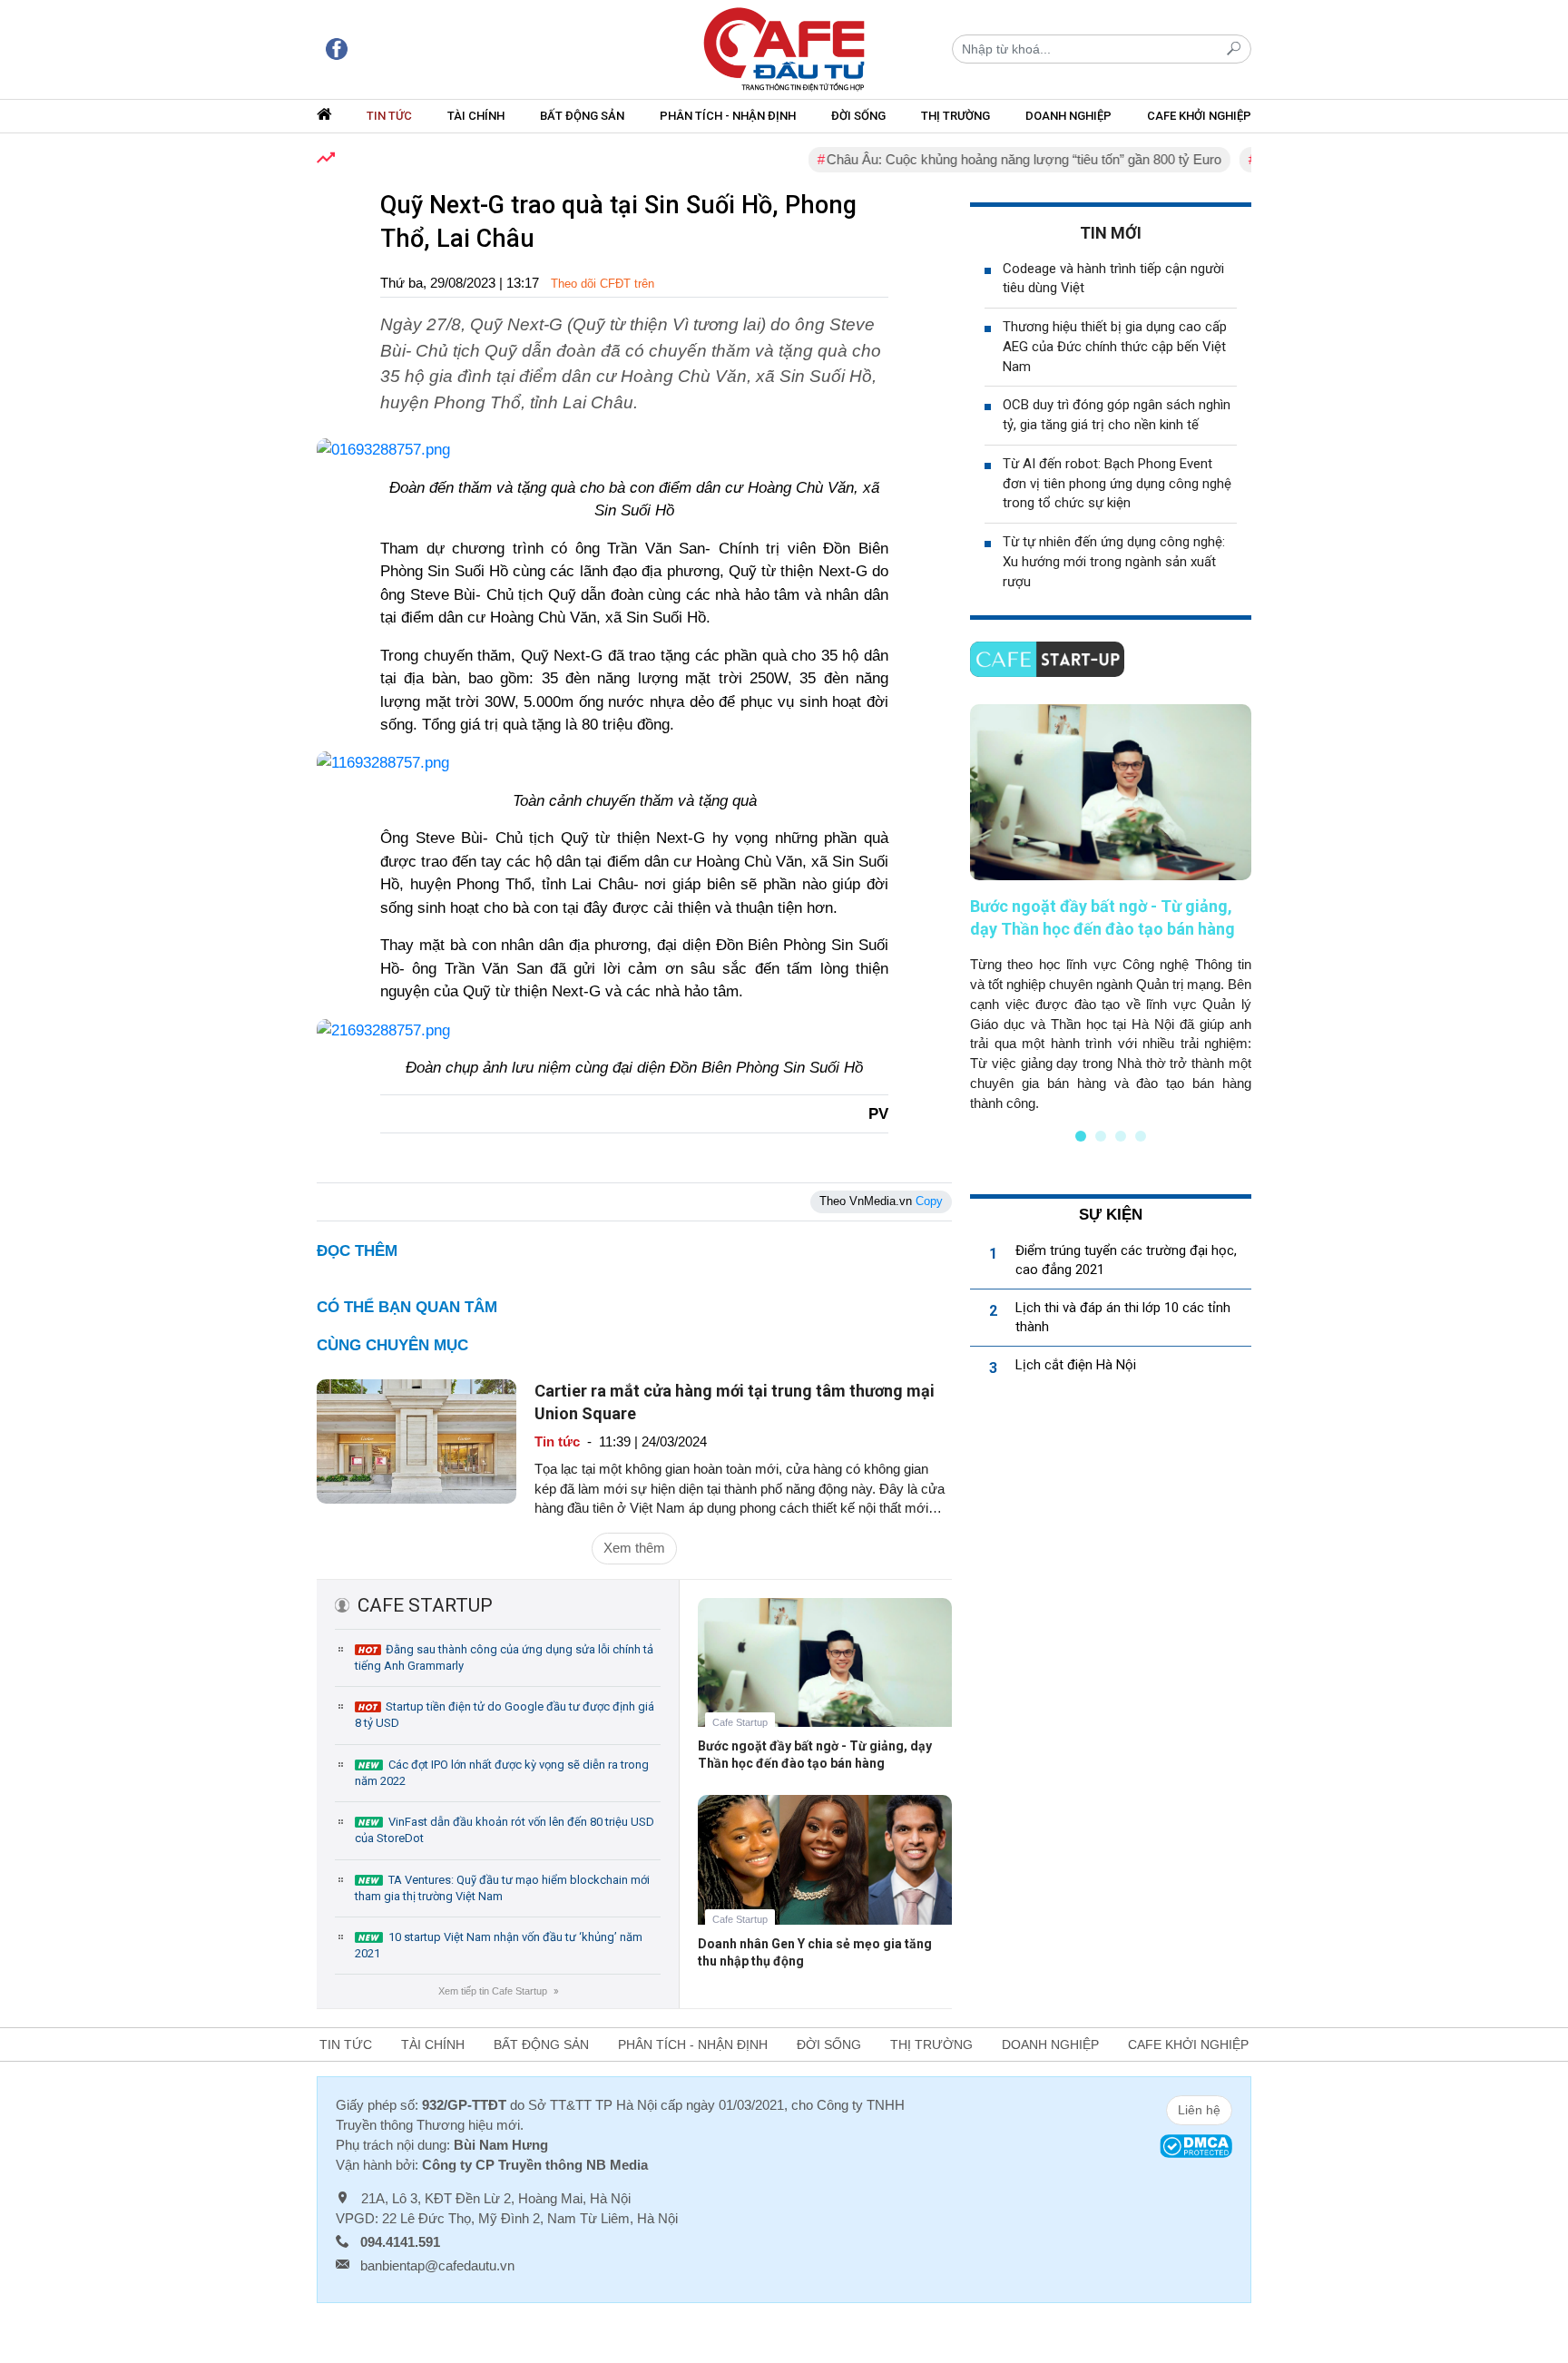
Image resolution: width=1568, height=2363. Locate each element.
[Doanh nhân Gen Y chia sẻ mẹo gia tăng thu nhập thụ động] (825, 1873)
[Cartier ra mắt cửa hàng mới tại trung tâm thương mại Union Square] (416, 1440)
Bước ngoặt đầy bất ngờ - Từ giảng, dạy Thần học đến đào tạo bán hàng (815, 1755)
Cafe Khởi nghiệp (1199, 116)
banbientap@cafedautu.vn (437, 2265)
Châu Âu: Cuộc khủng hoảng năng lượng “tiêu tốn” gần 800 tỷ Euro (987, 159)
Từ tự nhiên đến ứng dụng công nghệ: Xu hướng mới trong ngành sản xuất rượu (1114, 562)
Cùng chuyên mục (392, 1345)
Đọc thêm (357, 1251)
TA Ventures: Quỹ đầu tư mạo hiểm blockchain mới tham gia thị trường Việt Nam (502, 1888)
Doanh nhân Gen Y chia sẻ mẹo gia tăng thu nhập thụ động (815, 1952)
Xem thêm (634, 1548)
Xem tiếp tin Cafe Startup (498, 1991)
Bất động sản (582, 116)
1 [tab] (1081, 1136)
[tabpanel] (1111, 908)
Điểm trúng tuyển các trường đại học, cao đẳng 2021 (1126, 1260)
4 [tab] (1141, 1136)
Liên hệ (1199, 2110)
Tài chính (476, 116)
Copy (929, 1201)
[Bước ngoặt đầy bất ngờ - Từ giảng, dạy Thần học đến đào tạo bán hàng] (825, 1676)
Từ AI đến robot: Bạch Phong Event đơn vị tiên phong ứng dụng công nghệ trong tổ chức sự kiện (1117, 484)
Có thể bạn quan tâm (407, 1307)
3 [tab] (1121, 1136)
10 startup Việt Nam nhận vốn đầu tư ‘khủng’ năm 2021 (499, 1945)
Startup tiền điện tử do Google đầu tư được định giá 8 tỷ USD (505, 1715)
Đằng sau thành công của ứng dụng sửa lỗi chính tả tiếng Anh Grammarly (504, 1657)
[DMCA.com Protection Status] (1196, 2145)
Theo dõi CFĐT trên (603, 284)
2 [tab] (1101, 1136)
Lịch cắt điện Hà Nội (1076, 1365)
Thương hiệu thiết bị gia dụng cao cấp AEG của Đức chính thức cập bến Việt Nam (1115, 347)
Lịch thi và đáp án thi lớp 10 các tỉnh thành (1123, 1317)
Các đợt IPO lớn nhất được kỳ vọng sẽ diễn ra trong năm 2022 (502, 1773)
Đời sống (858, 116)
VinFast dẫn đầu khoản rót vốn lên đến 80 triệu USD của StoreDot (505, 1830)
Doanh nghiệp (1068, 116)
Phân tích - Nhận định (728, 116)
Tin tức (389, 116)
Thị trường (955, 116)
